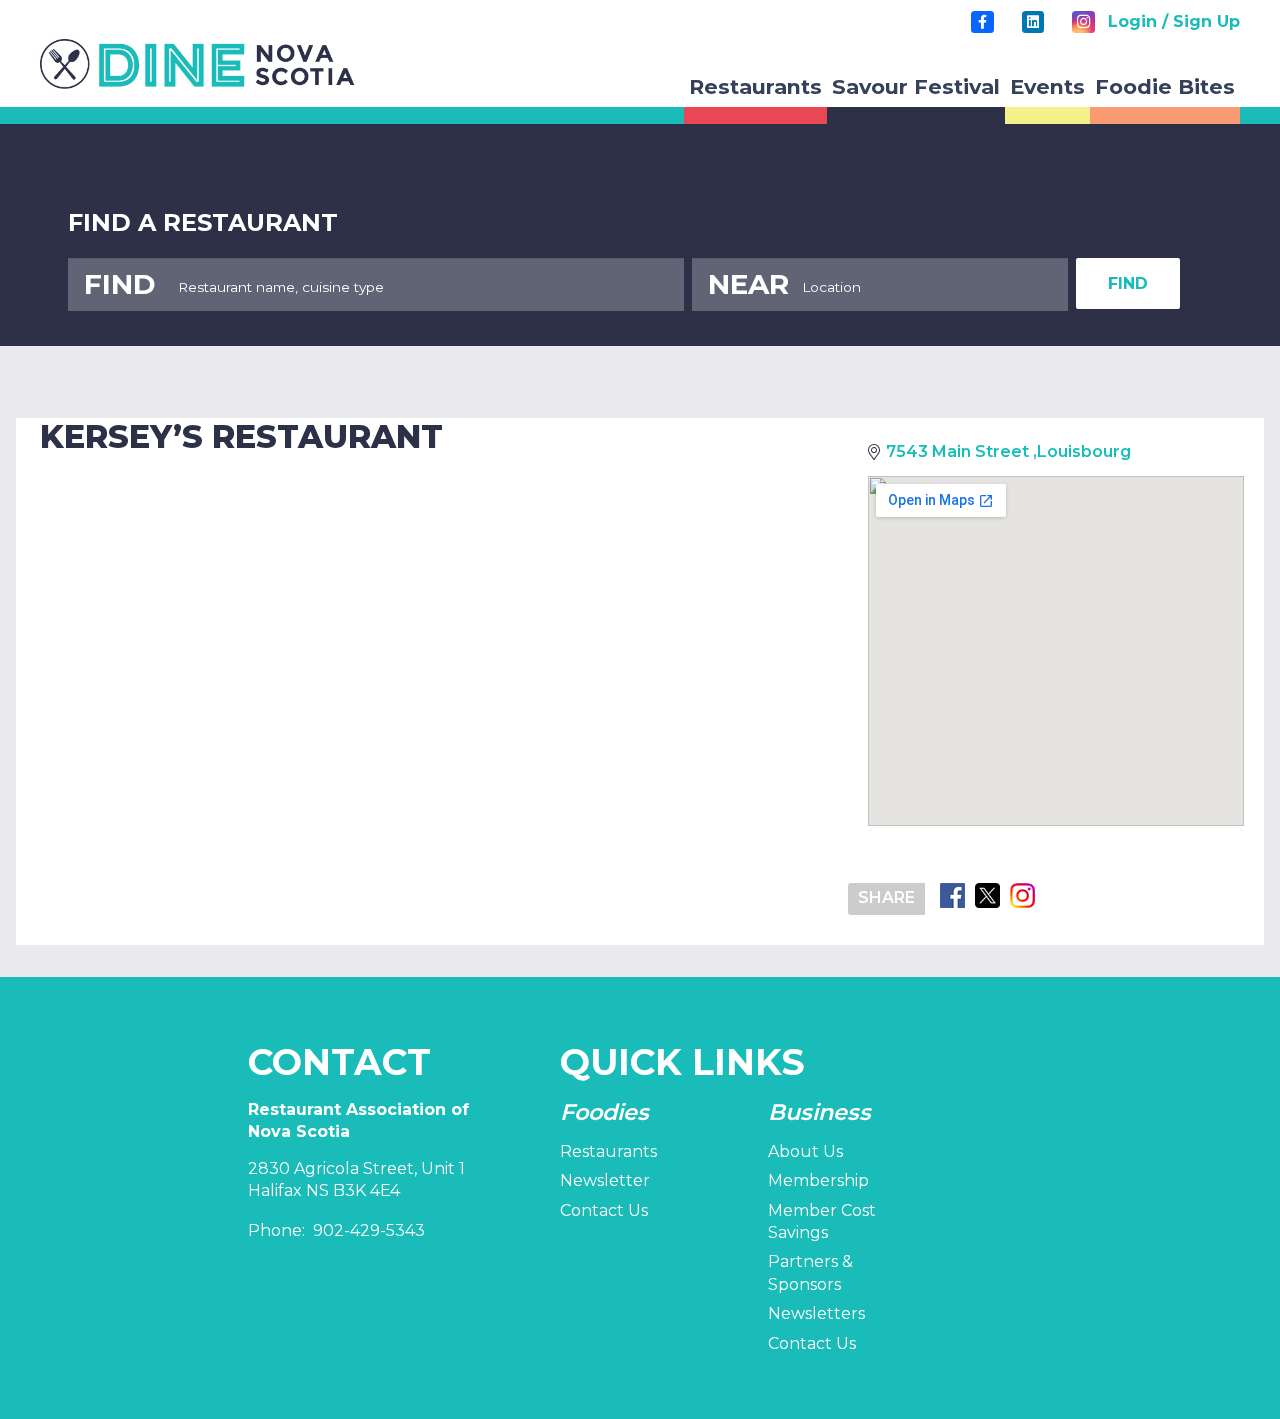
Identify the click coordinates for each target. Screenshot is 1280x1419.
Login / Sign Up (1174, 21)
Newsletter (605, 1180)
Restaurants (608, 1151)
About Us (805, 1151)
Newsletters (816, 1313)
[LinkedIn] (1033, 22)
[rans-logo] (197, 64)
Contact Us (604, 1210)
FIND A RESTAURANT (203, 222)
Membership (818, 1180)
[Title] (982, 22)
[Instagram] (1083, 22)
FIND (1128, 283)
